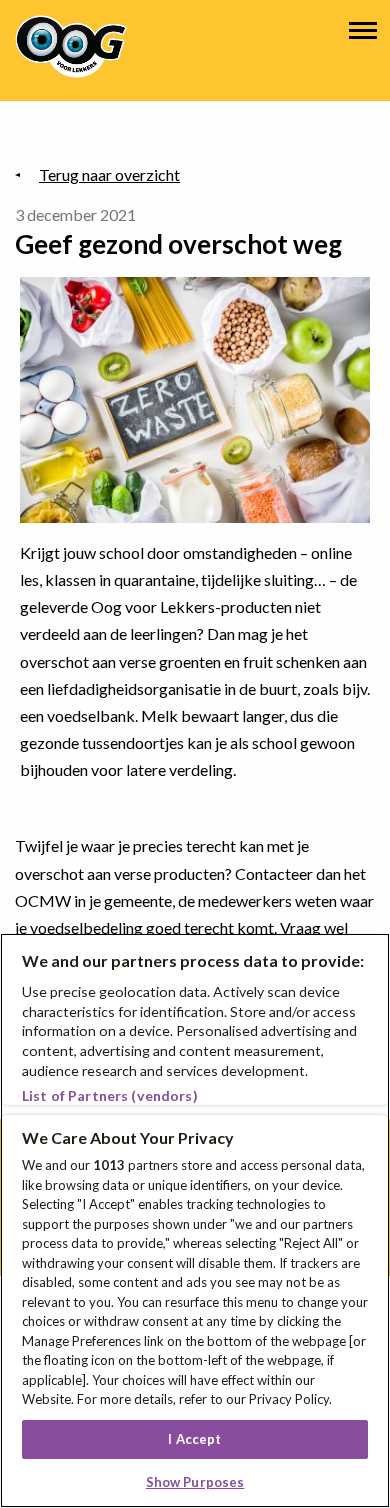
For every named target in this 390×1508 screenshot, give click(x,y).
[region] (195, 1220)
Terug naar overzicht (109, 174)
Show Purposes (195, 1482)
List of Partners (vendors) (110, 1095)
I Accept (194, 1439)
